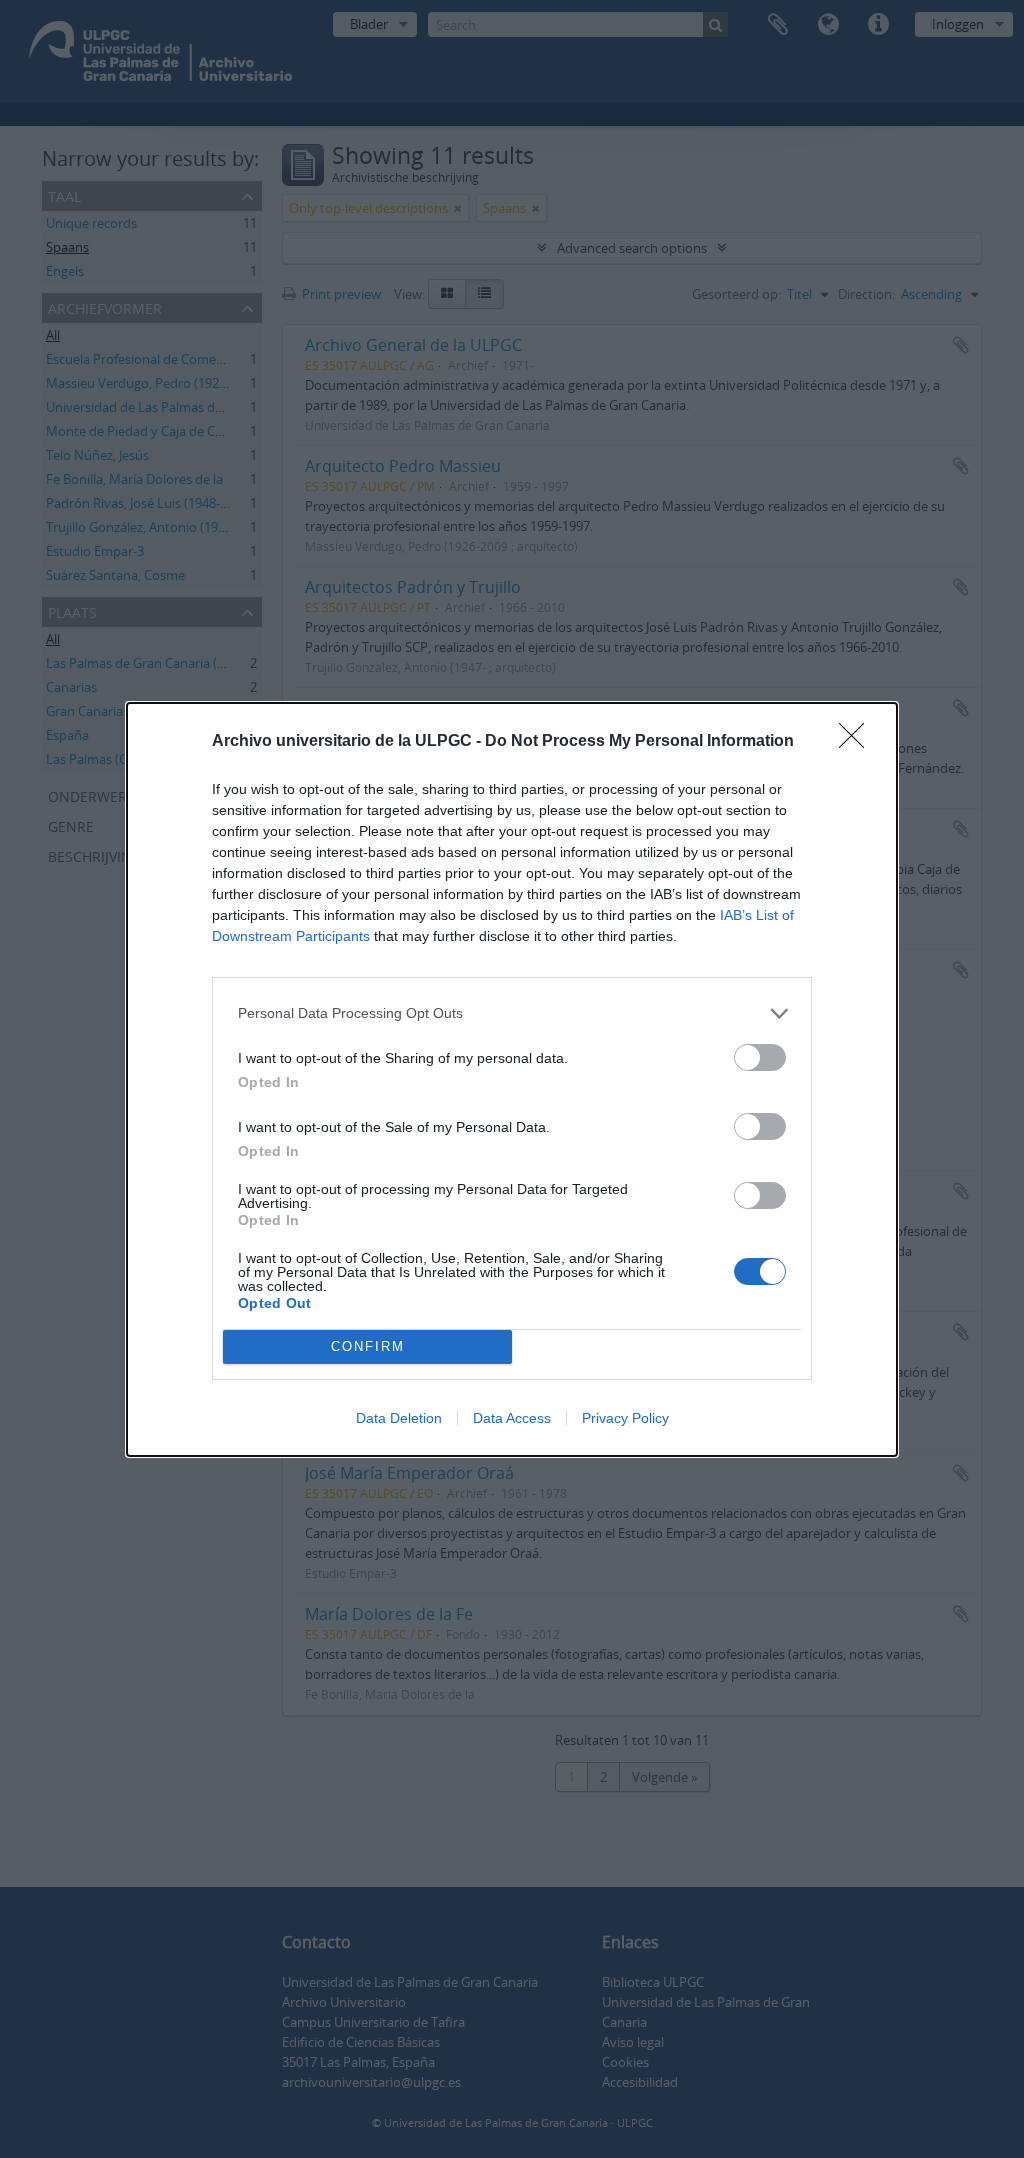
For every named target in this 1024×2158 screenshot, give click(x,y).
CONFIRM (368, 1346)
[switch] (760, 1057)
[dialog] (512, 1079)
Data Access (512, 1418)
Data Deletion (399, 1418)
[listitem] (512, 1013)
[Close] (858, 742)
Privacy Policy (625, 1418)
